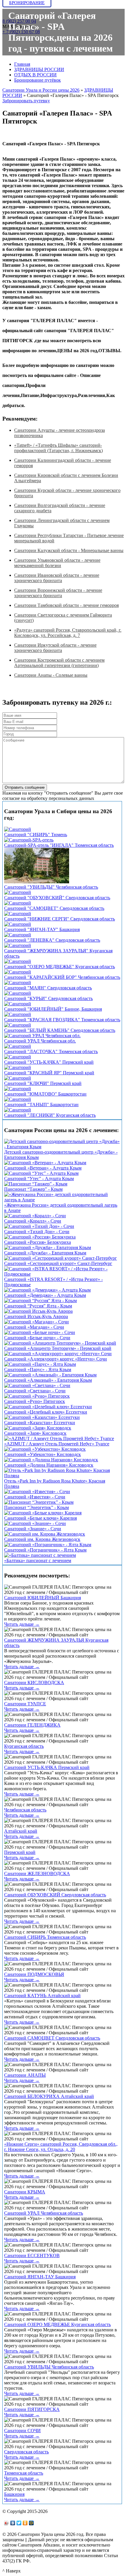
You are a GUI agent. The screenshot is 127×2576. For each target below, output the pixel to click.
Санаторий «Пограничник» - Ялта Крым (45, 1550)
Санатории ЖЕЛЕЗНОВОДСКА (37, 1873)
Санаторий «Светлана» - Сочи (35, 1391)
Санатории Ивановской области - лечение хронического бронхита (57, 578)
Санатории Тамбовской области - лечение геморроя (66, 605)
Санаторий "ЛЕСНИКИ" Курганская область (50, 1115)
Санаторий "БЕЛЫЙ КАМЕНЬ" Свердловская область (60, 1030)
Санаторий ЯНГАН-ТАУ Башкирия (40, 2277)
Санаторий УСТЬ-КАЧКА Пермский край (47, 1767)
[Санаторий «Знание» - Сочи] (35, 1523)
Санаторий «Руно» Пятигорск (35, 1401)
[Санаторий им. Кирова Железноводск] (45, 1534)
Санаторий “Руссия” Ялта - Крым (38, 1306)
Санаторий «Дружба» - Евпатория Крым (45, 1253)
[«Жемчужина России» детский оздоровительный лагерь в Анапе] (62, 1200)
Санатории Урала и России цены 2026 (41, 90)
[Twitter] (19, 2523)
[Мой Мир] (31, 2523)
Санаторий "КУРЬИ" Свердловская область (48, 998)
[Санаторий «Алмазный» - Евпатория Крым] (50, 1375)
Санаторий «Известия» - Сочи (35, 1497)
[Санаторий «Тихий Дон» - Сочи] (39, 1226)
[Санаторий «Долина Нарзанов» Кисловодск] (51, 1460)
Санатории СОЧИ (22, 2431)
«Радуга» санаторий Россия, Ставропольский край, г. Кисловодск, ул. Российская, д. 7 (68, 633)
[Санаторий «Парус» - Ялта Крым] (40, 1364)
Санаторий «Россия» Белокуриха (38, 1242)
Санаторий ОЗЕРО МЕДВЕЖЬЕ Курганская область (57, 2324)
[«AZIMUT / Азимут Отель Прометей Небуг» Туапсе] (59, 1438)
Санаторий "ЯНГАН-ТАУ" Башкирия (42, 929)
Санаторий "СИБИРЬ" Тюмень (36, 835)
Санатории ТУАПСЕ (25, 1704)
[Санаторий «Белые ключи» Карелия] (43, 1513)
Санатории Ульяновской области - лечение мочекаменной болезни (57, 563)
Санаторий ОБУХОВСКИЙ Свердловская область (55, 1895)
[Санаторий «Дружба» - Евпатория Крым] (48, 1247)
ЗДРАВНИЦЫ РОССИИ (39, 69)
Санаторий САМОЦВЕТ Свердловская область (52, 2038)
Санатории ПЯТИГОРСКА (32, 2409)
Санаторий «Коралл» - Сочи (33, 1221)
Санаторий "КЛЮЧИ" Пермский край (43, 1083)
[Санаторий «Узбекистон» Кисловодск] (45, 1449)
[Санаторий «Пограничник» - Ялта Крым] (48, 1545)
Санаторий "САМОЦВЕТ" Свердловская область (54, 908)
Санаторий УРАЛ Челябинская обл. (40, 1041)
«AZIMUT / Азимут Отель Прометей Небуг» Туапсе (57, 1444)
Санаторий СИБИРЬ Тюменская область (45, 1937)
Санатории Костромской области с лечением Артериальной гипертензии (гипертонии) (59, 663)
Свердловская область (26, 2452)
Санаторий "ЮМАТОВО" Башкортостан (45, 1094)
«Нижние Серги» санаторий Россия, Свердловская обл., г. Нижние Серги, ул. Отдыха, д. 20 (61, 2147)
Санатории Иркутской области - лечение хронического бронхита (55, 648)
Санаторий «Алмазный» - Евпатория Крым (48, 1380)
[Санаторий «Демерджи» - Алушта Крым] (47, 1290)
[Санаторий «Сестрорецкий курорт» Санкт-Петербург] (61, 1258)
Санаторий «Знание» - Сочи (33, 1529)
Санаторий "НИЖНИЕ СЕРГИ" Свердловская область (60, 919)
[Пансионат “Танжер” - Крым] (36, 1184)
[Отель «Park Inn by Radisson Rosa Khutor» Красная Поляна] (62, 1476)
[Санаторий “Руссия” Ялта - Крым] (40, 1301)
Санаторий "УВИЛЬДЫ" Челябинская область (51, 887)
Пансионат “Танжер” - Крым (33, 1189)
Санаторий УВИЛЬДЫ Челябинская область (49, 2367)
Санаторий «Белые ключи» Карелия (40, 1518)
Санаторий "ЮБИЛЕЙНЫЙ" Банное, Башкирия (53, 1009)
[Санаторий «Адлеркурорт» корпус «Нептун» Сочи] (58, 1354)
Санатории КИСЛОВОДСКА (34, 1683)
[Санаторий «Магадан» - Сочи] (36, 1322)
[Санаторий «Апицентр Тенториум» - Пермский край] (60, 1343)
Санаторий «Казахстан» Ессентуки (40, 1423)
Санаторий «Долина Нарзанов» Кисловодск (49, 1465)
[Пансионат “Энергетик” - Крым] (39, 1502)
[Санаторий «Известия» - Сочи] (37, 1492)
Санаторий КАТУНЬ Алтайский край (42, 1996)
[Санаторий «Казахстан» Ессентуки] (42, 1417)
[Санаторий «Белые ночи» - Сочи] (40, 1332)
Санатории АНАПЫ (25, 2075)
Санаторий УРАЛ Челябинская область (44, 2213)
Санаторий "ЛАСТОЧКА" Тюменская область (51, 1051)
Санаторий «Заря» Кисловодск (35, 1433)
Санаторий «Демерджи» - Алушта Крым (45, 1295)
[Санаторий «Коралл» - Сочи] (35, 1216)
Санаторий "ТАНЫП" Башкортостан (41, 1105)
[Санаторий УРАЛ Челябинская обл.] (42, 1036)
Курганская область (24, 1746)
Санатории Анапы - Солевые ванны (51, 675)
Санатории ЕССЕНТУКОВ (32, 2255)
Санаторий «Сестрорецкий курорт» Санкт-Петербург (58, 1263)
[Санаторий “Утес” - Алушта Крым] (41, 1173)
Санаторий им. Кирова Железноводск (42, 1539)
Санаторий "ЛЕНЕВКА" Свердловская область (52, 940)
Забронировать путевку (26, 101)
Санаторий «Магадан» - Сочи (34, 1327)
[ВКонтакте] (13, 2523)
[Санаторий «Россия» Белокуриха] (40, 1237)
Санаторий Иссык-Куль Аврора (36, 1316)
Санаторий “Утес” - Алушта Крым (39, 1179)
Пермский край (20, 1852)
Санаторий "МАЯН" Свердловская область (48, 988)
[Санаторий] (18, 829)
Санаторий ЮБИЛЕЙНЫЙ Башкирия (43, 1598)
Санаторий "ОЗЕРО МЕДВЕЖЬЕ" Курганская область (60, 967)
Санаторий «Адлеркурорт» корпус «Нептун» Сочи (56, 1359)
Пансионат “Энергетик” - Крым (36, 1507)
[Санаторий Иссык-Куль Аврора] (38, 1311)
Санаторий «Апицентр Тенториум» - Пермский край (58, 1348)
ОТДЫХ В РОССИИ (35, 75)
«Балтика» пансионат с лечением (38, 1560)
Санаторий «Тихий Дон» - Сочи (37, 1232)
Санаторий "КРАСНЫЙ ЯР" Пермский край (49, 1073)
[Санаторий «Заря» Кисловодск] (38, 1428)
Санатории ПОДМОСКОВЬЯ (34, 1974)
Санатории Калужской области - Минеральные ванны (69, 550)
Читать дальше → (22, 1624)
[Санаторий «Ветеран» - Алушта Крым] (45, 1163)
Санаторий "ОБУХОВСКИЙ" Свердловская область (57, 898)
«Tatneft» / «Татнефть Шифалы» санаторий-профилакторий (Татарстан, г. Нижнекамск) (58, 448)
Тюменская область (24, 2473)
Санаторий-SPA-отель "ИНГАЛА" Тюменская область (59, 845)
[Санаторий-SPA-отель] (29, 840)
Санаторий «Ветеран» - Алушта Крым (43, 1168)
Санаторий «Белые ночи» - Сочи (37, 1338)
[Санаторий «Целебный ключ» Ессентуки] (48, 1407)
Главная (22, 64)
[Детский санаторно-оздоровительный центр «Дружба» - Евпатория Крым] (62, 1147)
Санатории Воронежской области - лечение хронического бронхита (58, 593)
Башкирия (14, 2494)
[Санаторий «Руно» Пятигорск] (37, 1396)
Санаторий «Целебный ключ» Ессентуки (46, 1412)
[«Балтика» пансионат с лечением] (40, 1555)
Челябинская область (25, 1810)
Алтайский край (21, 1831)
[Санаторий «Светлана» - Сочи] (37, 1385)
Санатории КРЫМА (25, 2192)
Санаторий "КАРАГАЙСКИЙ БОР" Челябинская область (62, 977)
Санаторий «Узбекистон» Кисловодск (43, 1454)
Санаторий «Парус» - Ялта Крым (38, 1369)
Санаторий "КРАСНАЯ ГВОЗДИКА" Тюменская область (62, 1020)
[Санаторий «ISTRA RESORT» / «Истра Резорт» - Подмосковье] (62, 1274)
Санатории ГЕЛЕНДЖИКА (32, 1725)
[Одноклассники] (25, 2523)
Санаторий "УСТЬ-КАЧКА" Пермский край (49, 1062)
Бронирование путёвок (38, 80)
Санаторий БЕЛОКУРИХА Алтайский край (49, 2096)
